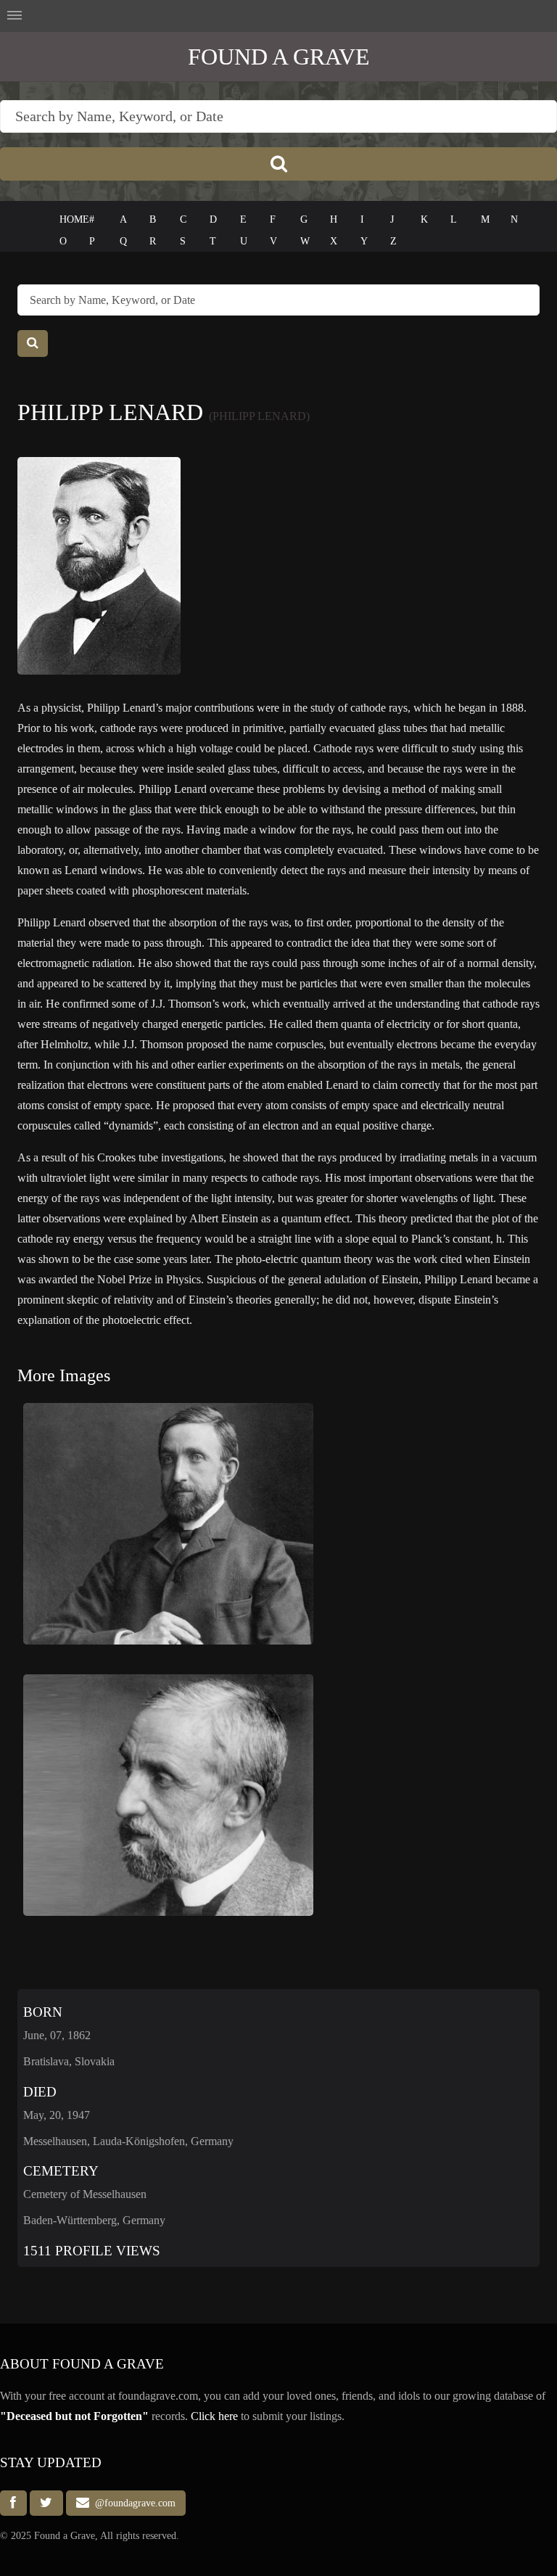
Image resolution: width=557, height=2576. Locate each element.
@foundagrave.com (132, 2503)
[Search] (278, 164)
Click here (214, 2416)
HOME (74, 219)
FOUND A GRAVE (279, 57)
